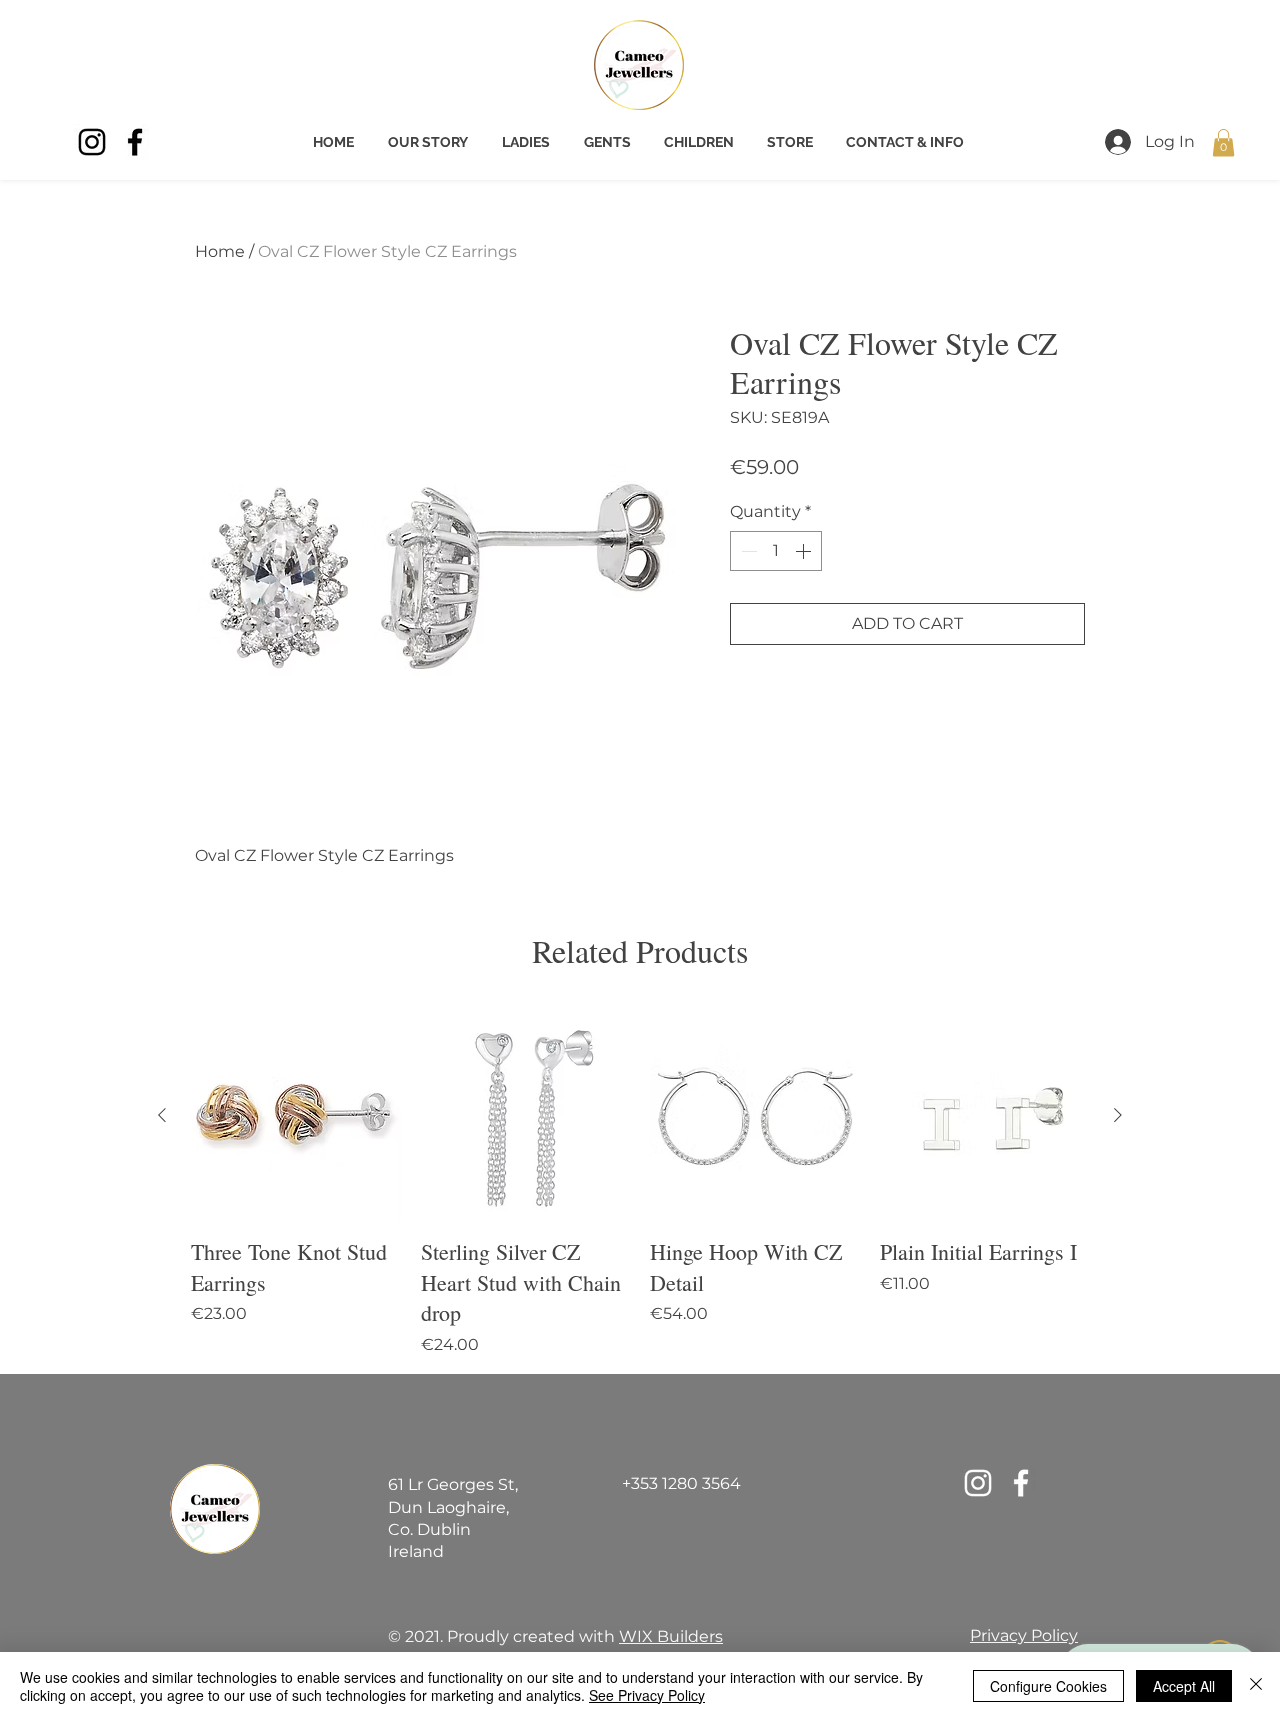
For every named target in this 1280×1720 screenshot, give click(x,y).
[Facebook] (135, 142)
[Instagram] (92, 142)
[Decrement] (747, 551)
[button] (1223, 142)
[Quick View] (296, 1116)
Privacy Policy (1024, 1635)
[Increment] (805, 551)
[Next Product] (1118, 1115)
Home (220, 251)
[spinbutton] (776, 551)
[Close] (1256, 1686)
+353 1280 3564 (681, 1483)
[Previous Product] (162, 1115)
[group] (640, 1184)
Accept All (1184, 1686)
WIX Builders (671, 1636)
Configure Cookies (1048, 1686)
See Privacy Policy (647, 1695)
